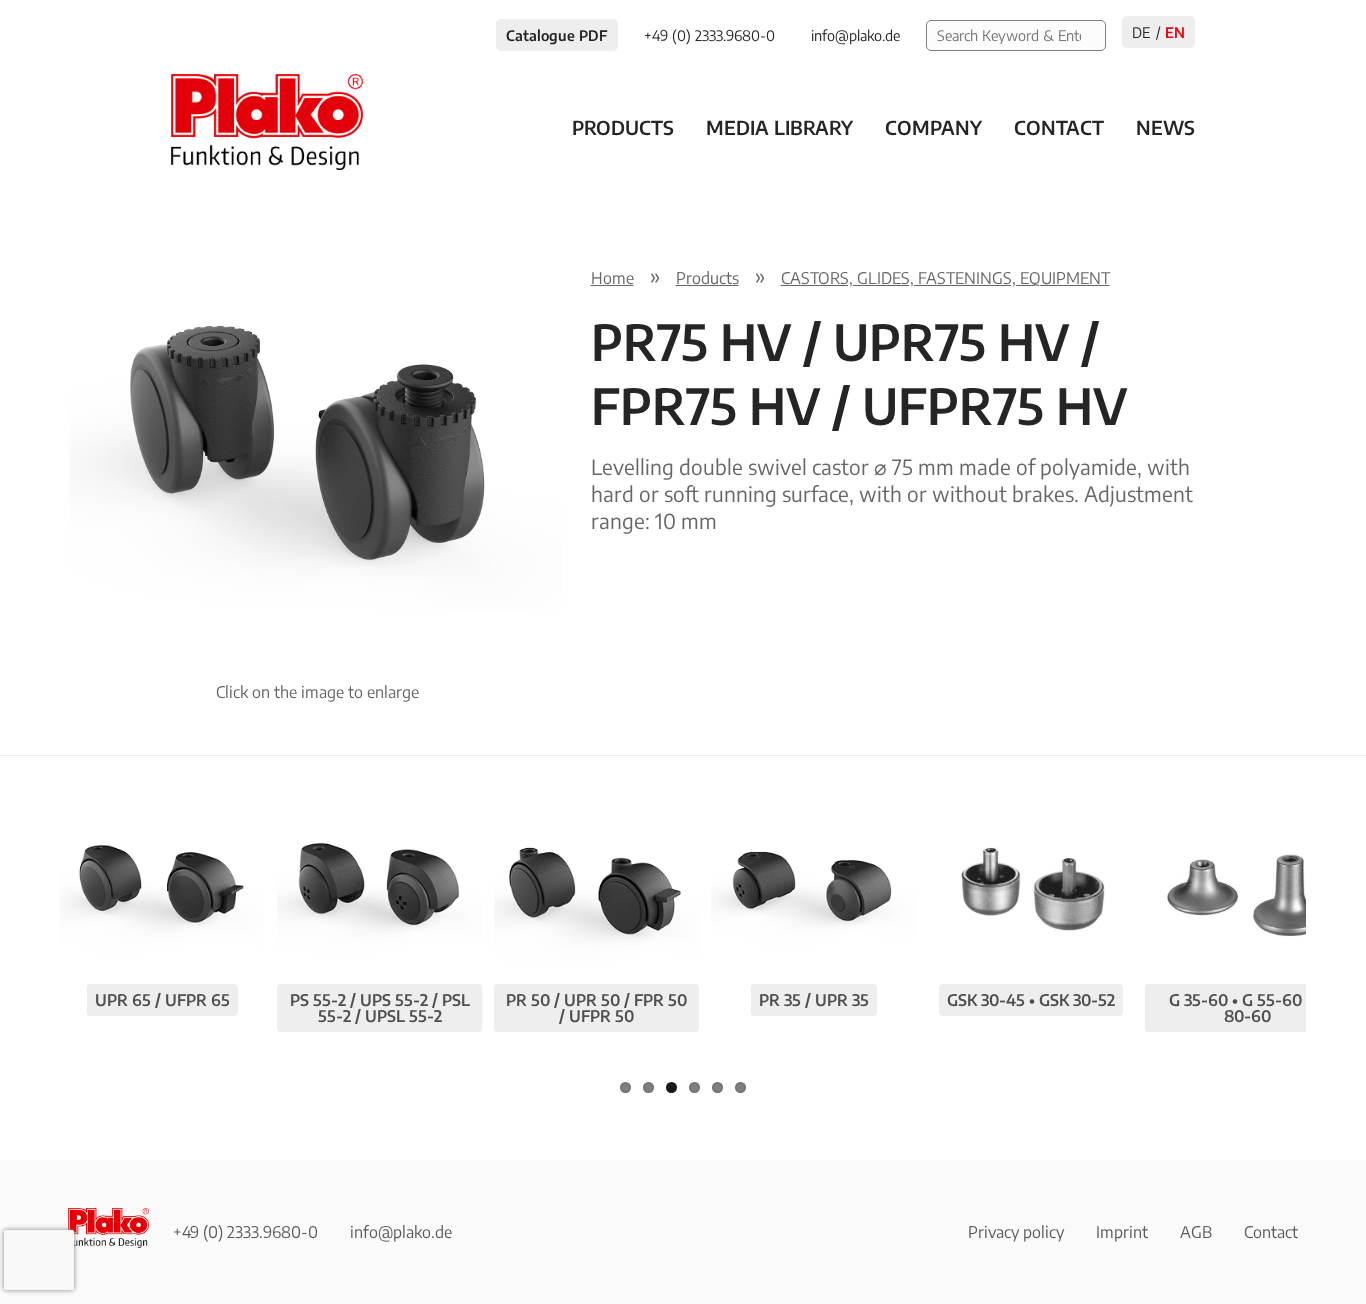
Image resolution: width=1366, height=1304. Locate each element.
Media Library (779, 127)
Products (623, 127)
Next (597, 428)
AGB (1196, 1232)
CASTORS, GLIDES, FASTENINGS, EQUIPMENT (945, 278)
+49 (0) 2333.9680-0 (245, 1232)
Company (933, 127)
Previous (38, 428)
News (1165, 127)
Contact (1059, 127)
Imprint (1122, 1232)
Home (612, 278)
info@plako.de (401, 1232)
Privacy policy (1016, 1232)
